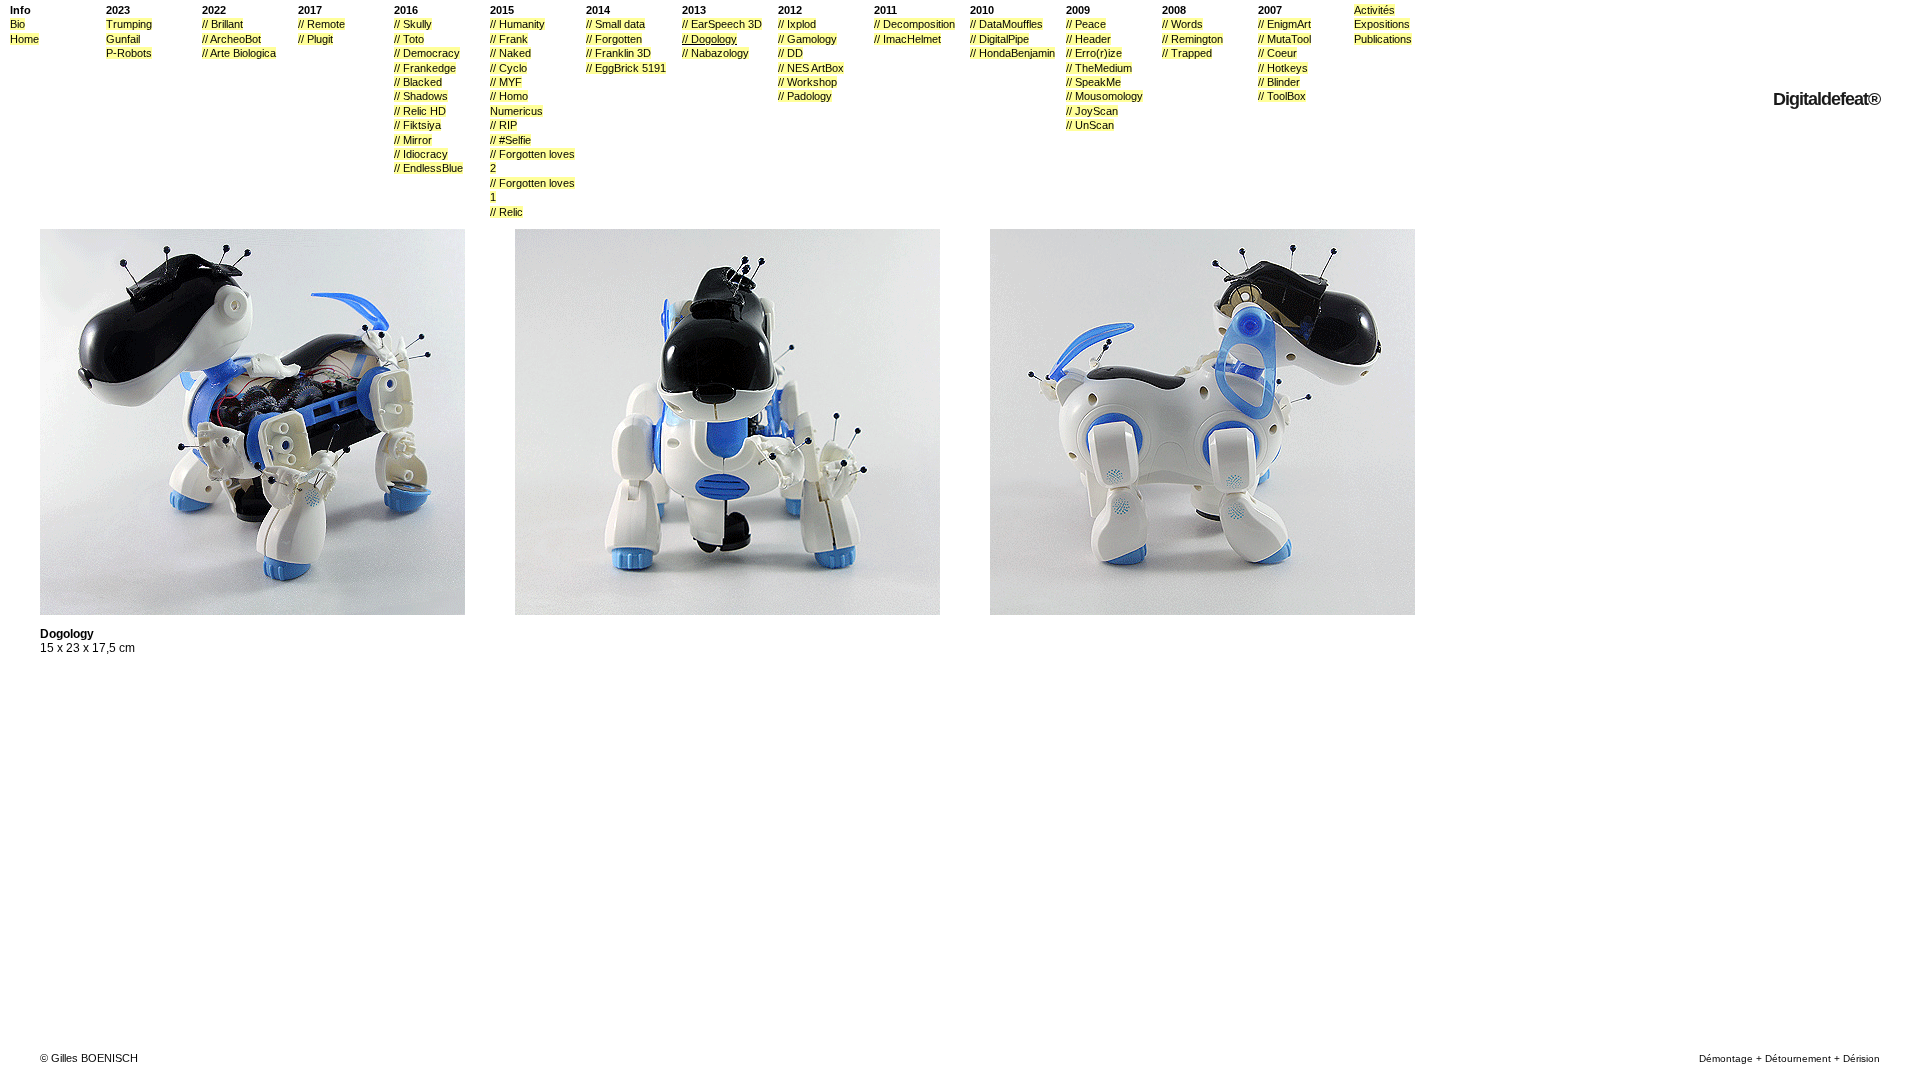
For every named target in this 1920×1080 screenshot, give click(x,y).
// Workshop (807, 82)
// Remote (321, 24)
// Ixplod (797, 24)
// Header (1088, 39)
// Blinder (1279, 82)
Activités (1374, 10)
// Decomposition (914, 24)
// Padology (805, 96)
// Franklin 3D (618, 53)
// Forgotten (614, 39)
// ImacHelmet (907, 39)
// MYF (506, 82)
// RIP (503, 125)
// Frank (509, 39)
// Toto (409, 39)
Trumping (129, 24)
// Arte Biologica (239, 53)
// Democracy (427, 53)
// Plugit (315, 39)
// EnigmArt (1284, 24)
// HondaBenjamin (1012, 53)
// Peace (1086, 24)
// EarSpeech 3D (722, 24)
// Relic (506, 212)
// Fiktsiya (417, 125)
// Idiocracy (421, 154)
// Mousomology (1104, 96)
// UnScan (1090, 125)
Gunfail (123, 39)
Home (24, 39)
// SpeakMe (1093, 82)
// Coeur (1277, 53)
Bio (17, 24)
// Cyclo (508, 68)
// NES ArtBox (811, 68)
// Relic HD (420, 111)
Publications (1383, 39)
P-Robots (129, 53)
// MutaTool (1284, 39)
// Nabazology (715, 53)
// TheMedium (1099, 68)
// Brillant (222, 24)
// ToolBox (1282, 96)
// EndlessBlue (428, 168)
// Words (1182, 24)
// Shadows (421, 96)
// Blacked (418, 82)
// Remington (1192, 39)
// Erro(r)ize (1094, 53)
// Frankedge (425, 68)
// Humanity (517, 24)
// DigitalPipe (999, 39)
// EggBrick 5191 (626, 68)
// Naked (510, 53)
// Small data (615, 24)
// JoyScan (1092, 111)
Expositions (1382, 24)
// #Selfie (510, 140)
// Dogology (709, 39)
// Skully (413, 24)
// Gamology (807, 39)
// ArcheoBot (231, 39)
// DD (790, 53)
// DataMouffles (1006, 24)
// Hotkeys (1283, 68)
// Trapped (1187, 53)
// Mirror (413, 140)
